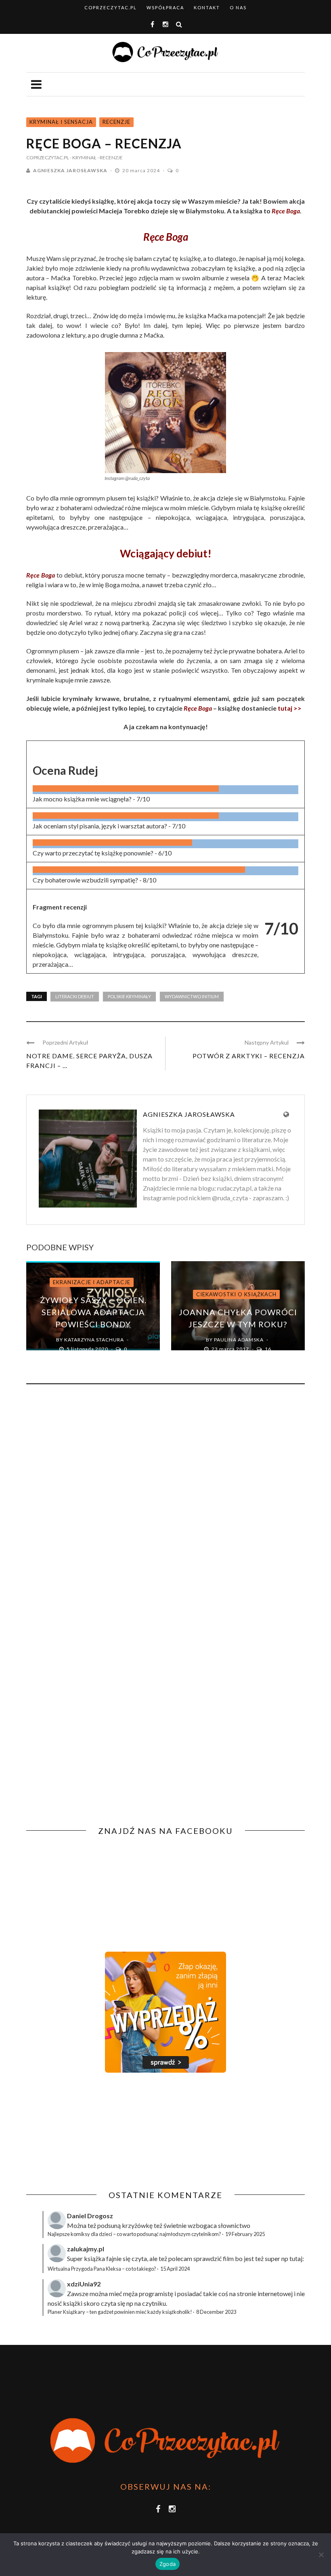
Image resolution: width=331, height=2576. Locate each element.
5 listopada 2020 (88, 1349)
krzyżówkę (137, 2225)
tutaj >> (290, 708)
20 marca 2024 (142, 170)
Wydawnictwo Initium (192, 996)
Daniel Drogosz (90, 2216)
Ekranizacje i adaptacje (92, 1282)
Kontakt (207, 7)
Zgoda (168, 2564)
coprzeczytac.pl (111, 7)
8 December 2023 (216, 2312)
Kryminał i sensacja (61, 122)
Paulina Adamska (239, 1340)
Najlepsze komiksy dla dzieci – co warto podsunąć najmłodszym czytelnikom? (134, 2234)
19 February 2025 (245, 2234)
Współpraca (165, 7)
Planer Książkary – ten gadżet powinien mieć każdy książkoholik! (120, 2312)
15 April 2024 (175, 2269)
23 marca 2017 (231, 1349)
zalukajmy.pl (86, 2249)
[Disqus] (165, 1500)
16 (268, 1349)
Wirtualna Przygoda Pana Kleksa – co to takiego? (102, 2269)
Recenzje (116, 122)
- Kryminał (83, 157)
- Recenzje (110, 157)
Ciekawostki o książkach (236, 1294)
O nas (238, 7)
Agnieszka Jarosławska (70, 170)
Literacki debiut (75, 996)
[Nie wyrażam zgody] (321, 2555)
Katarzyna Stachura (94, 1340)
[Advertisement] (94, 2132)
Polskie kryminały (129, 996)
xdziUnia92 (84, 2284)
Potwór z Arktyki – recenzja (249, 1056)
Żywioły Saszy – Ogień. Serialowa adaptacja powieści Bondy (93, 1312)
